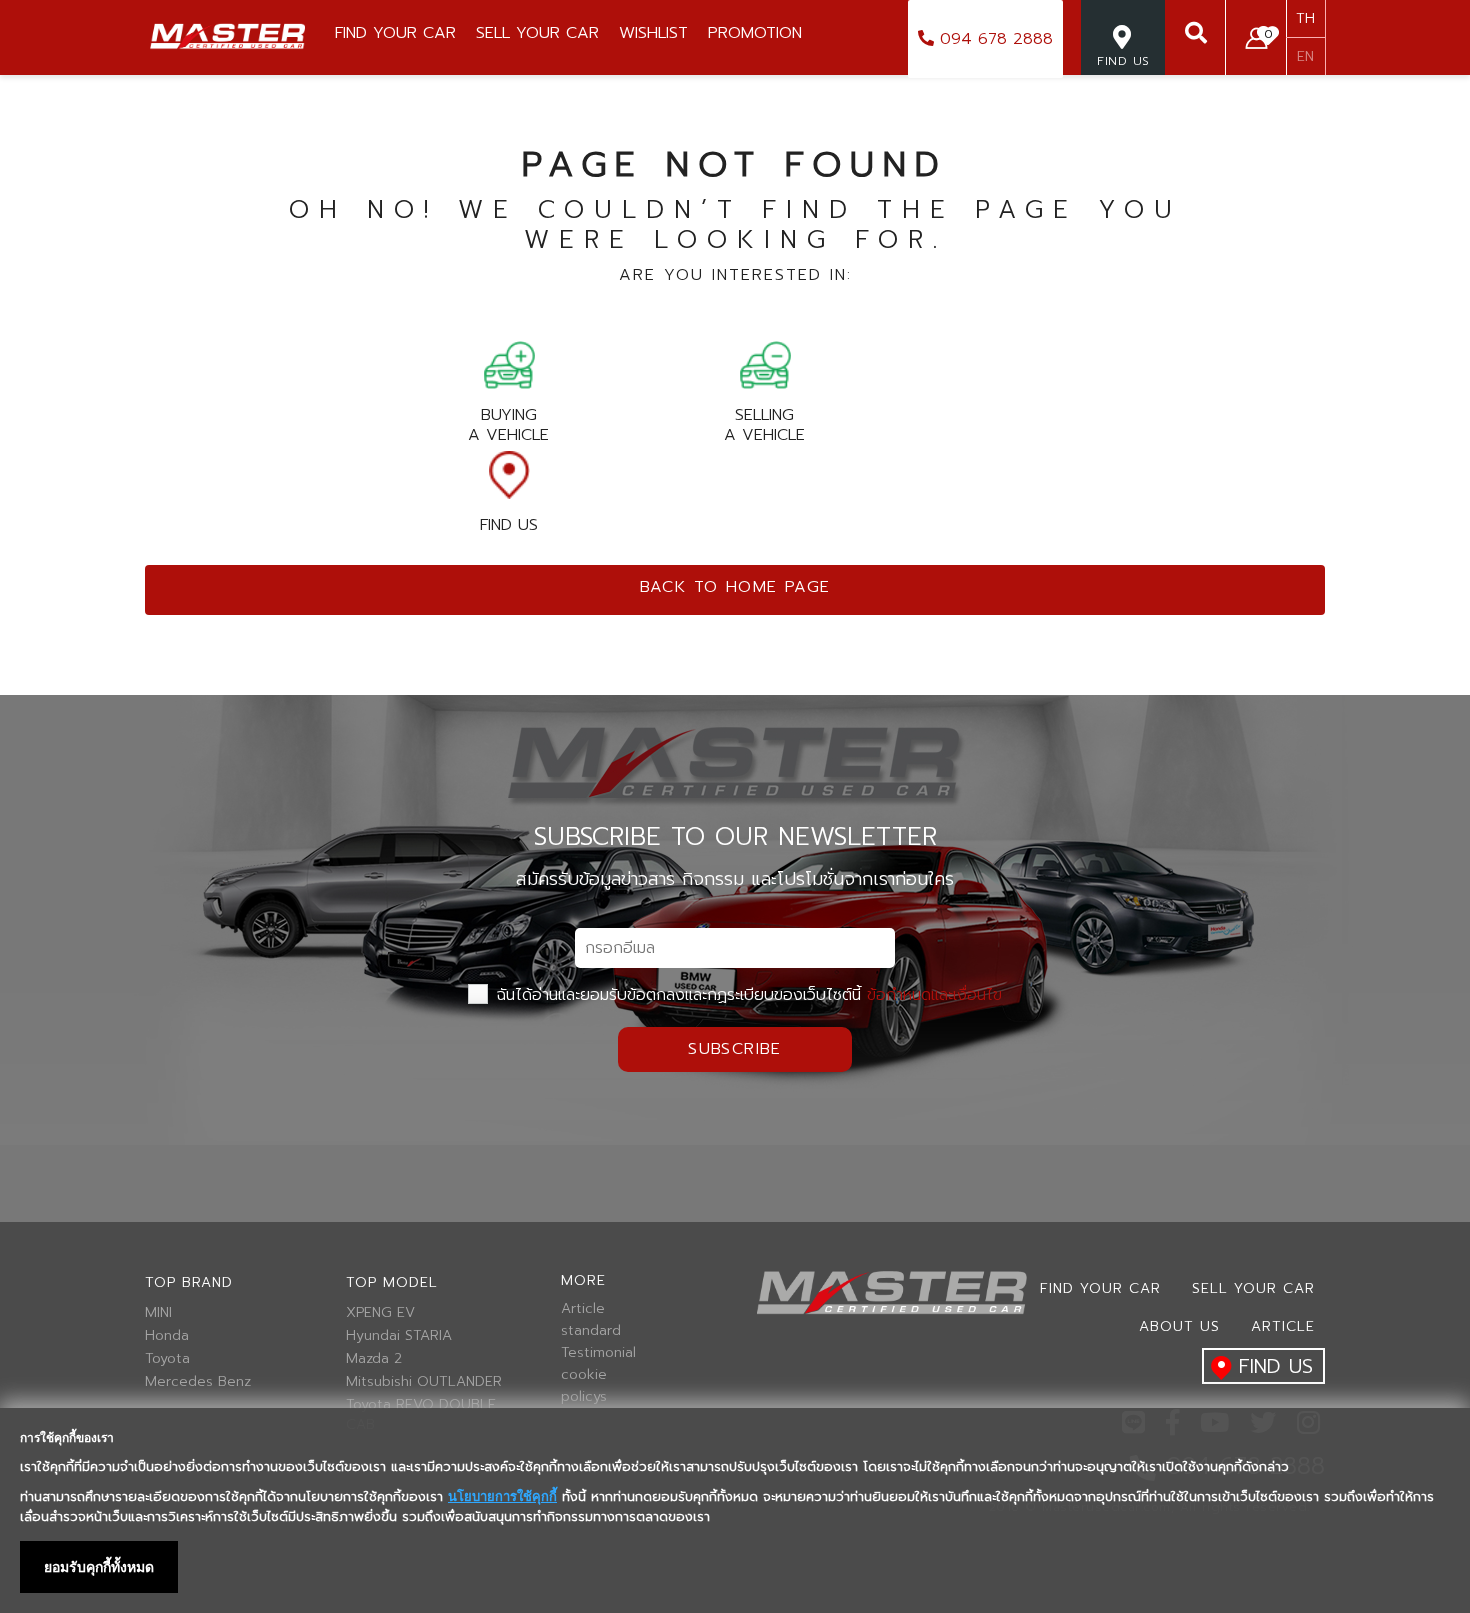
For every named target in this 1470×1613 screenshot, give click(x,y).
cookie (584, 1375)
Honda (167, 1336)
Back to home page (735, 587)
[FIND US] (1123, 84)
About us (1179, 1326)
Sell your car (1253, 1288)
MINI (158, 1313)
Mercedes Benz (198, 1382)
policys (584, 1397)
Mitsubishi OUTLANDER (424, 1382)
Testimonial (598, 1353)
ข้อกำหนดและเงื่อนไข (934, 995)
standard (591, 1331)
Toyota (167, 1359)
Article (583, 1309)
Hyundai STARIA (399, 1336)
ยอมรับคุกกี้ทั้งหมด (99, 1567)
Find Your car (1100, 1288)
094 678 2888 (993, 39)
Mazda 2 (374, 1359)
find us (1276, 1366)
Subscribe (735, 1049)
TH (1305, 18)
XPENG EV (380, 1313)
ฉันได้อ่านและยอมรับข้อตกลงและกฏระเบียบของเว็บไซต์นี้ (746, 995)
